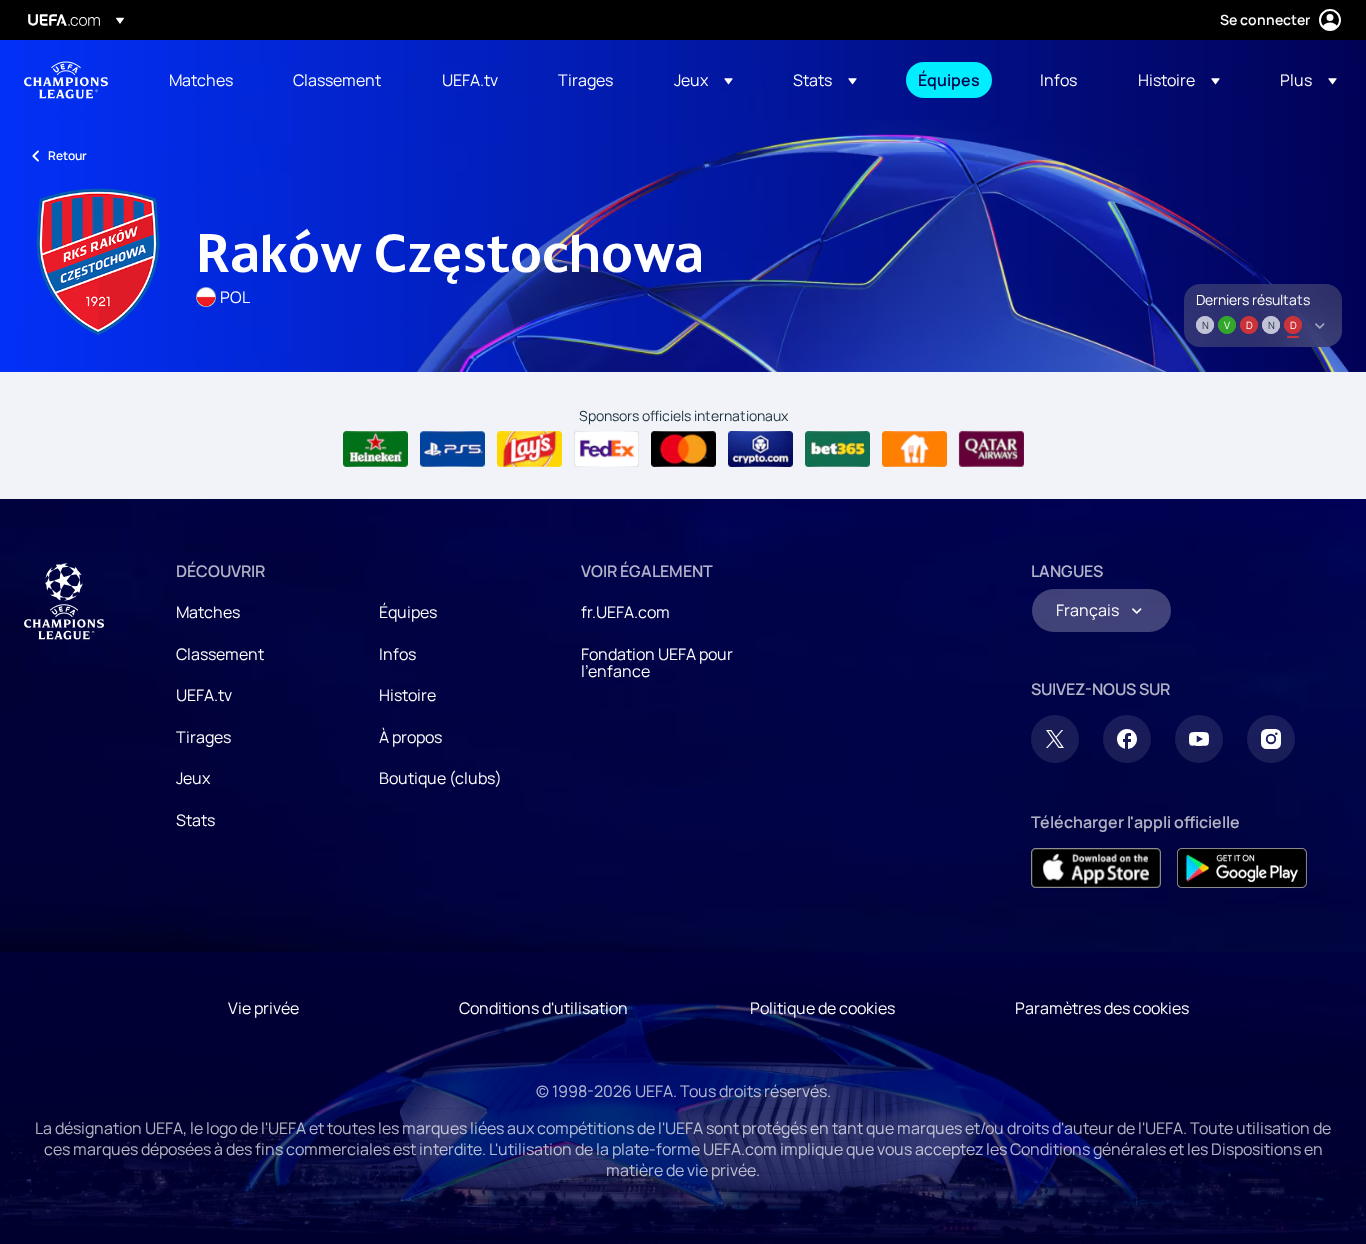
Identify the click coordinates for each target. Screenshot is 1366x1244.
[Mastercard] (683, 449)
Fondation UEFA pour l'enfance (657, 663)
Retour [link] (67, 155)
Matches (208, 612)
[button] (703, 80)
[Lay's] (529, 449)
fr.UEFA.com (625, 612)
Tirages (203, 737)
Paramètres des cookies (1102, 1008)
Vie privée (263, 1008)
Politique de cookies (822, 1008)
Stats (195, 820)
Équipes (408, 612)
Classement (220, 654)
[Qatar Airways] (991, 449)
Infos (397, 654)
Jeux (193, 778)
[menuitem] (206, 80)
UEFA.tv (204, 695)
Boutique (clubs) (440, 778)
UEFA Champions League (66, 80)
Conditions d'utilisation (543, 1008)
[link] (201, 80)
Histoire (407, 695)
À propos (410, 737)
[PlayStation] (452, 449)
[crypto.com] (760, 449)
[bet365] (837, 449)
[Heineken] (375, 449)
